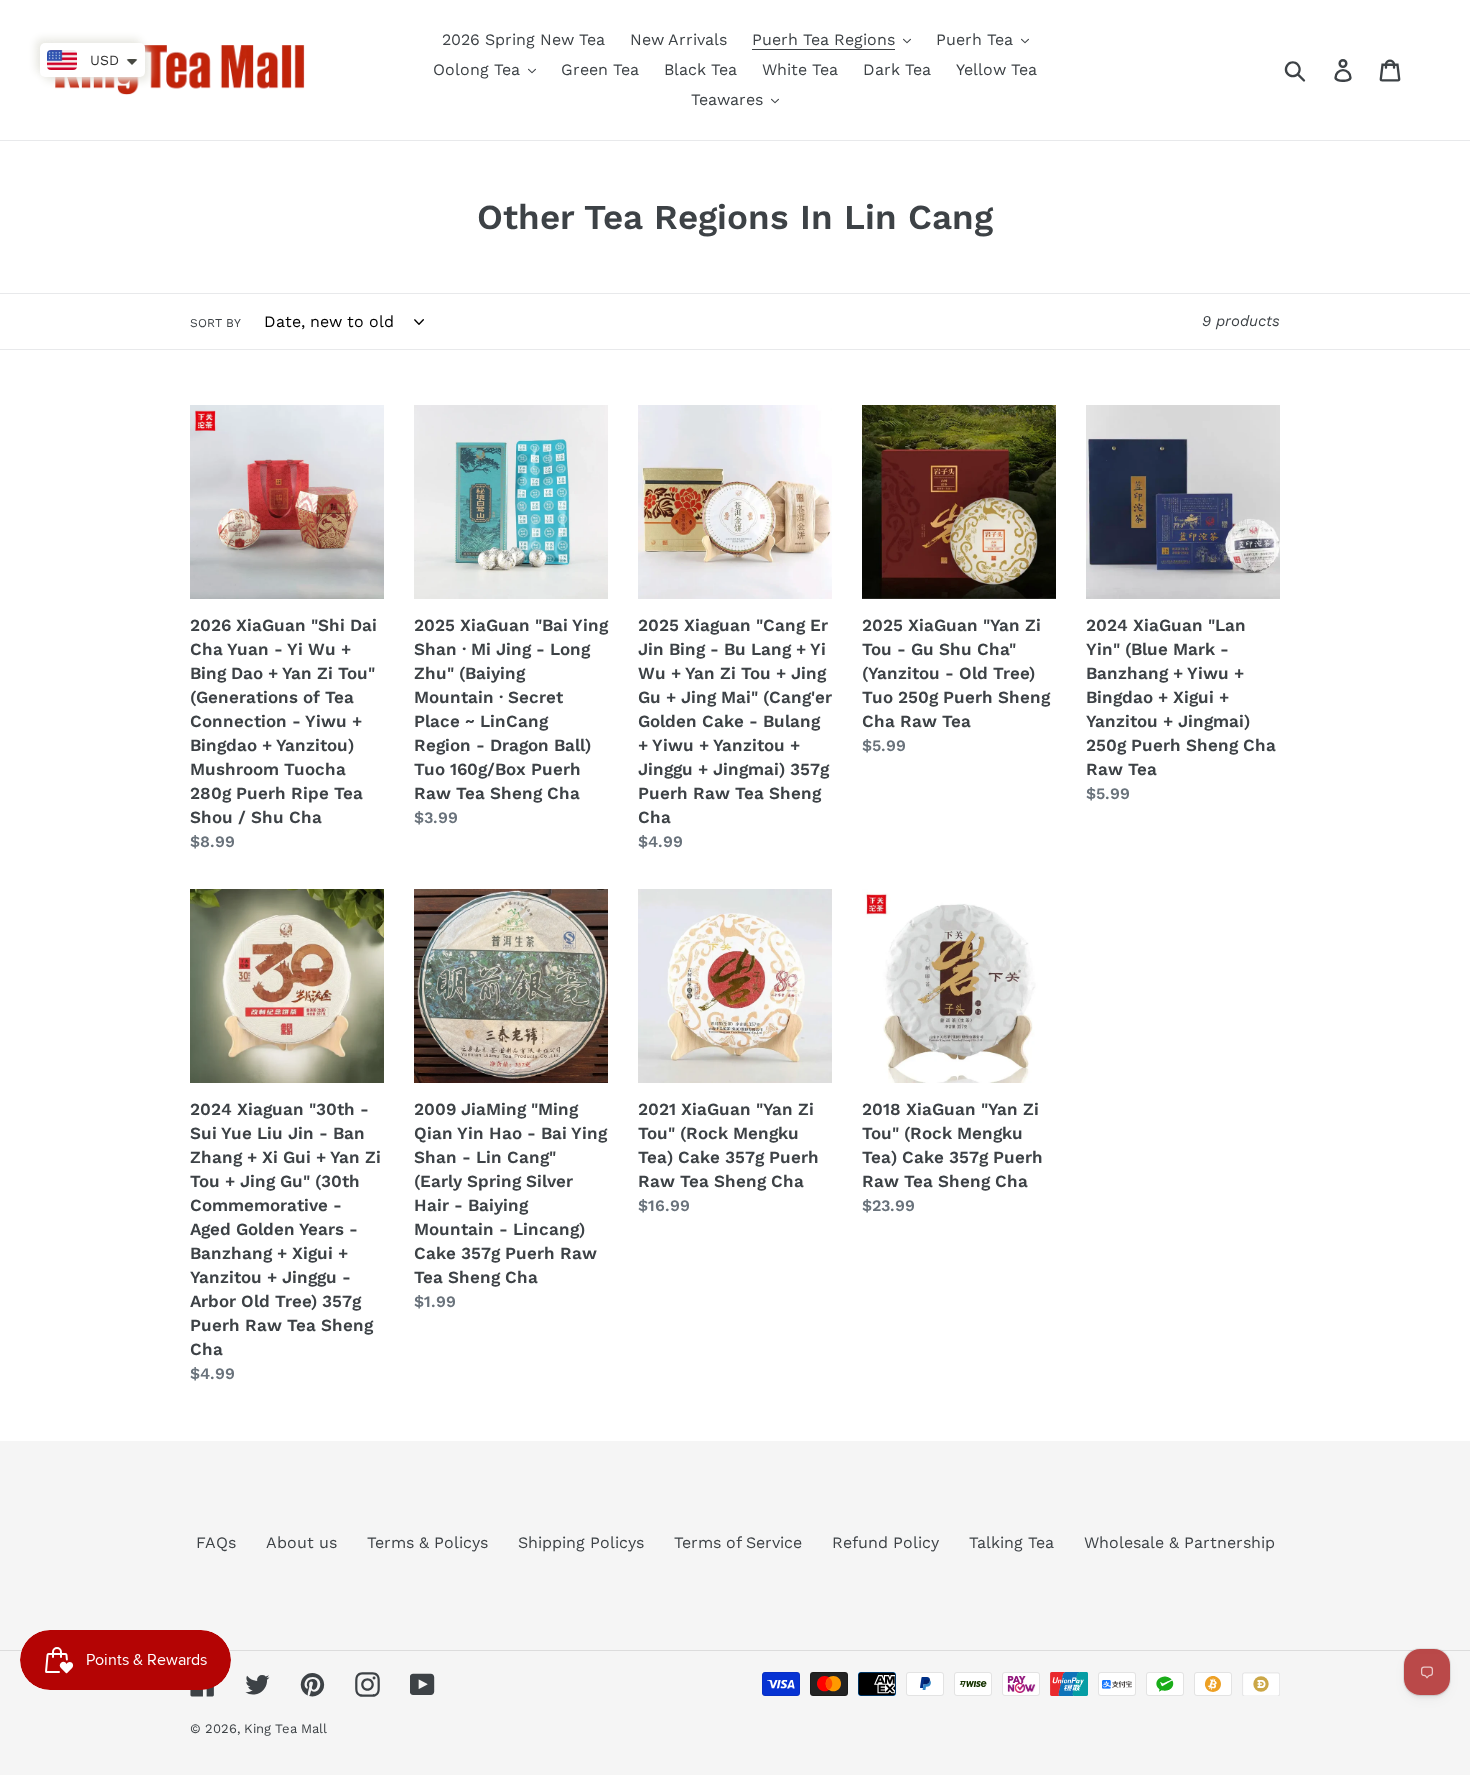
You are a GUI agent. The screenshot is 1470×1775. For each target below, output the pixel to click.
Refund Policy (885, 1542)
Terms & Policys (427, 1542)
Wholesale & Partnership (1179, 1542)
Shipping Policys (581, 1542)
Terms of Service (738, 1542)
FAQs (216, 1542)
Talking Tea (1011, 1542)
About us (301, 1542)
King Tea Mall (285, 1728)
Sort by (215, 323)
